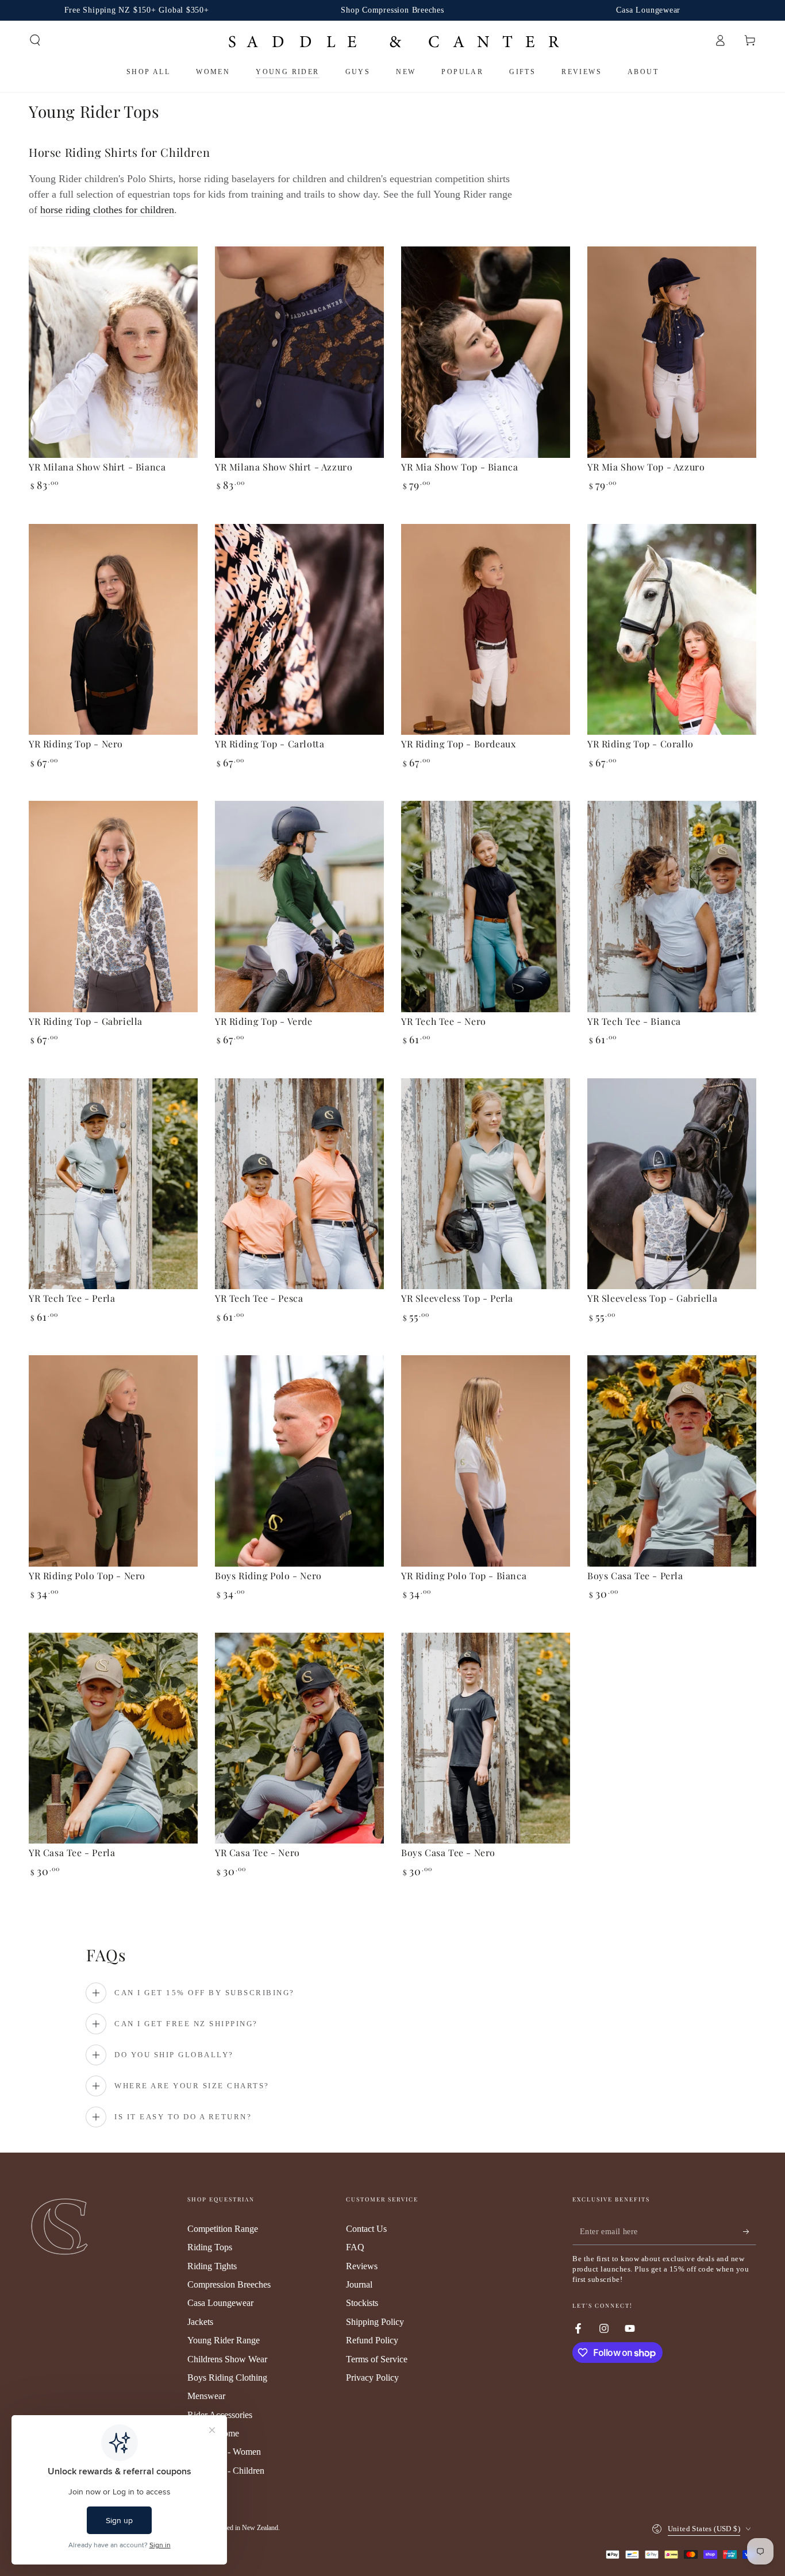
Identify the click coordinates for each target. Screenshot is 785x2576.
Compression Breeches (229, 2284)
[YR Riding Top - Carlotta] (299, 630)
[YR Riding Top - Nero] (113, 630)
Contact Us (366, 2229)
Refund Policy (372, 2340)
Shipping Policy (375, 2322)
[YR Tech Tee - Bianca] (672, 907)
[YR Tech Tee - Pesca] (299, 1184)
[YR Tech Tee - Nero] (486, 907)
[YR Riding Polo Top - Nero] (113, 1461)
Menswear (206, 2396)
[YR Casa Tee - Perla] (113, 1738)
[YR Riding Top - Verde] (299, 907)
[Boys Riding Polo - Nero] (299, 1461)
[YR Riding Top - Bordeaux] (486, 630)
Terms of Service (377, 2359)
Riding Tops (210, 2247)
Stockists (362, 2303)
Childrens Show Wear (227, 2359)
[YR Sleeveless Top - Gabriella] (672, 1184)
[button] (35, 40)
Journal (359, 2284)
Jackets (200, 2322)
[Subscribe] (750, 2232)
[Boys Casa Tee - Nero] (486, 1738)
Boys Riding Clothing (227, 2378)
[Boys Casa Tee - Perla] (672, 1461)
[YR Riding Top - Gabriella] (113, 907)
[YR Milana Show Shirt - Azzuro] (299, 352)
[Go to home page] (393, 41)
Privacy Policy (372, 2378)
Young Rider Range (224, 2340)
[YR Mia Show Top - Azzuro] (672, 352)
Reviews (362, 2266)
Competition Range (223, 2229)
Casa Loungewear (220, 2303)
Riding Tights (212, 2266)
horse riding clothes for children (107, 210)
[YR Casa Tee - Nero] (299, 1738)
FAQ (355, 2247)
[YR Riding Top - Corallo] (672, 630)
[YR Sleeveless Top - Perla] (486, 1184)
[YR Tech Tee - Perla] (113, 1184)
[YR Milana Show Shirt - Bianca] (113, 352)
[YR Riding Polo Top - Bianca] (486, 1461)
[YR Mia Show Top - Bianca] (486, 352)
